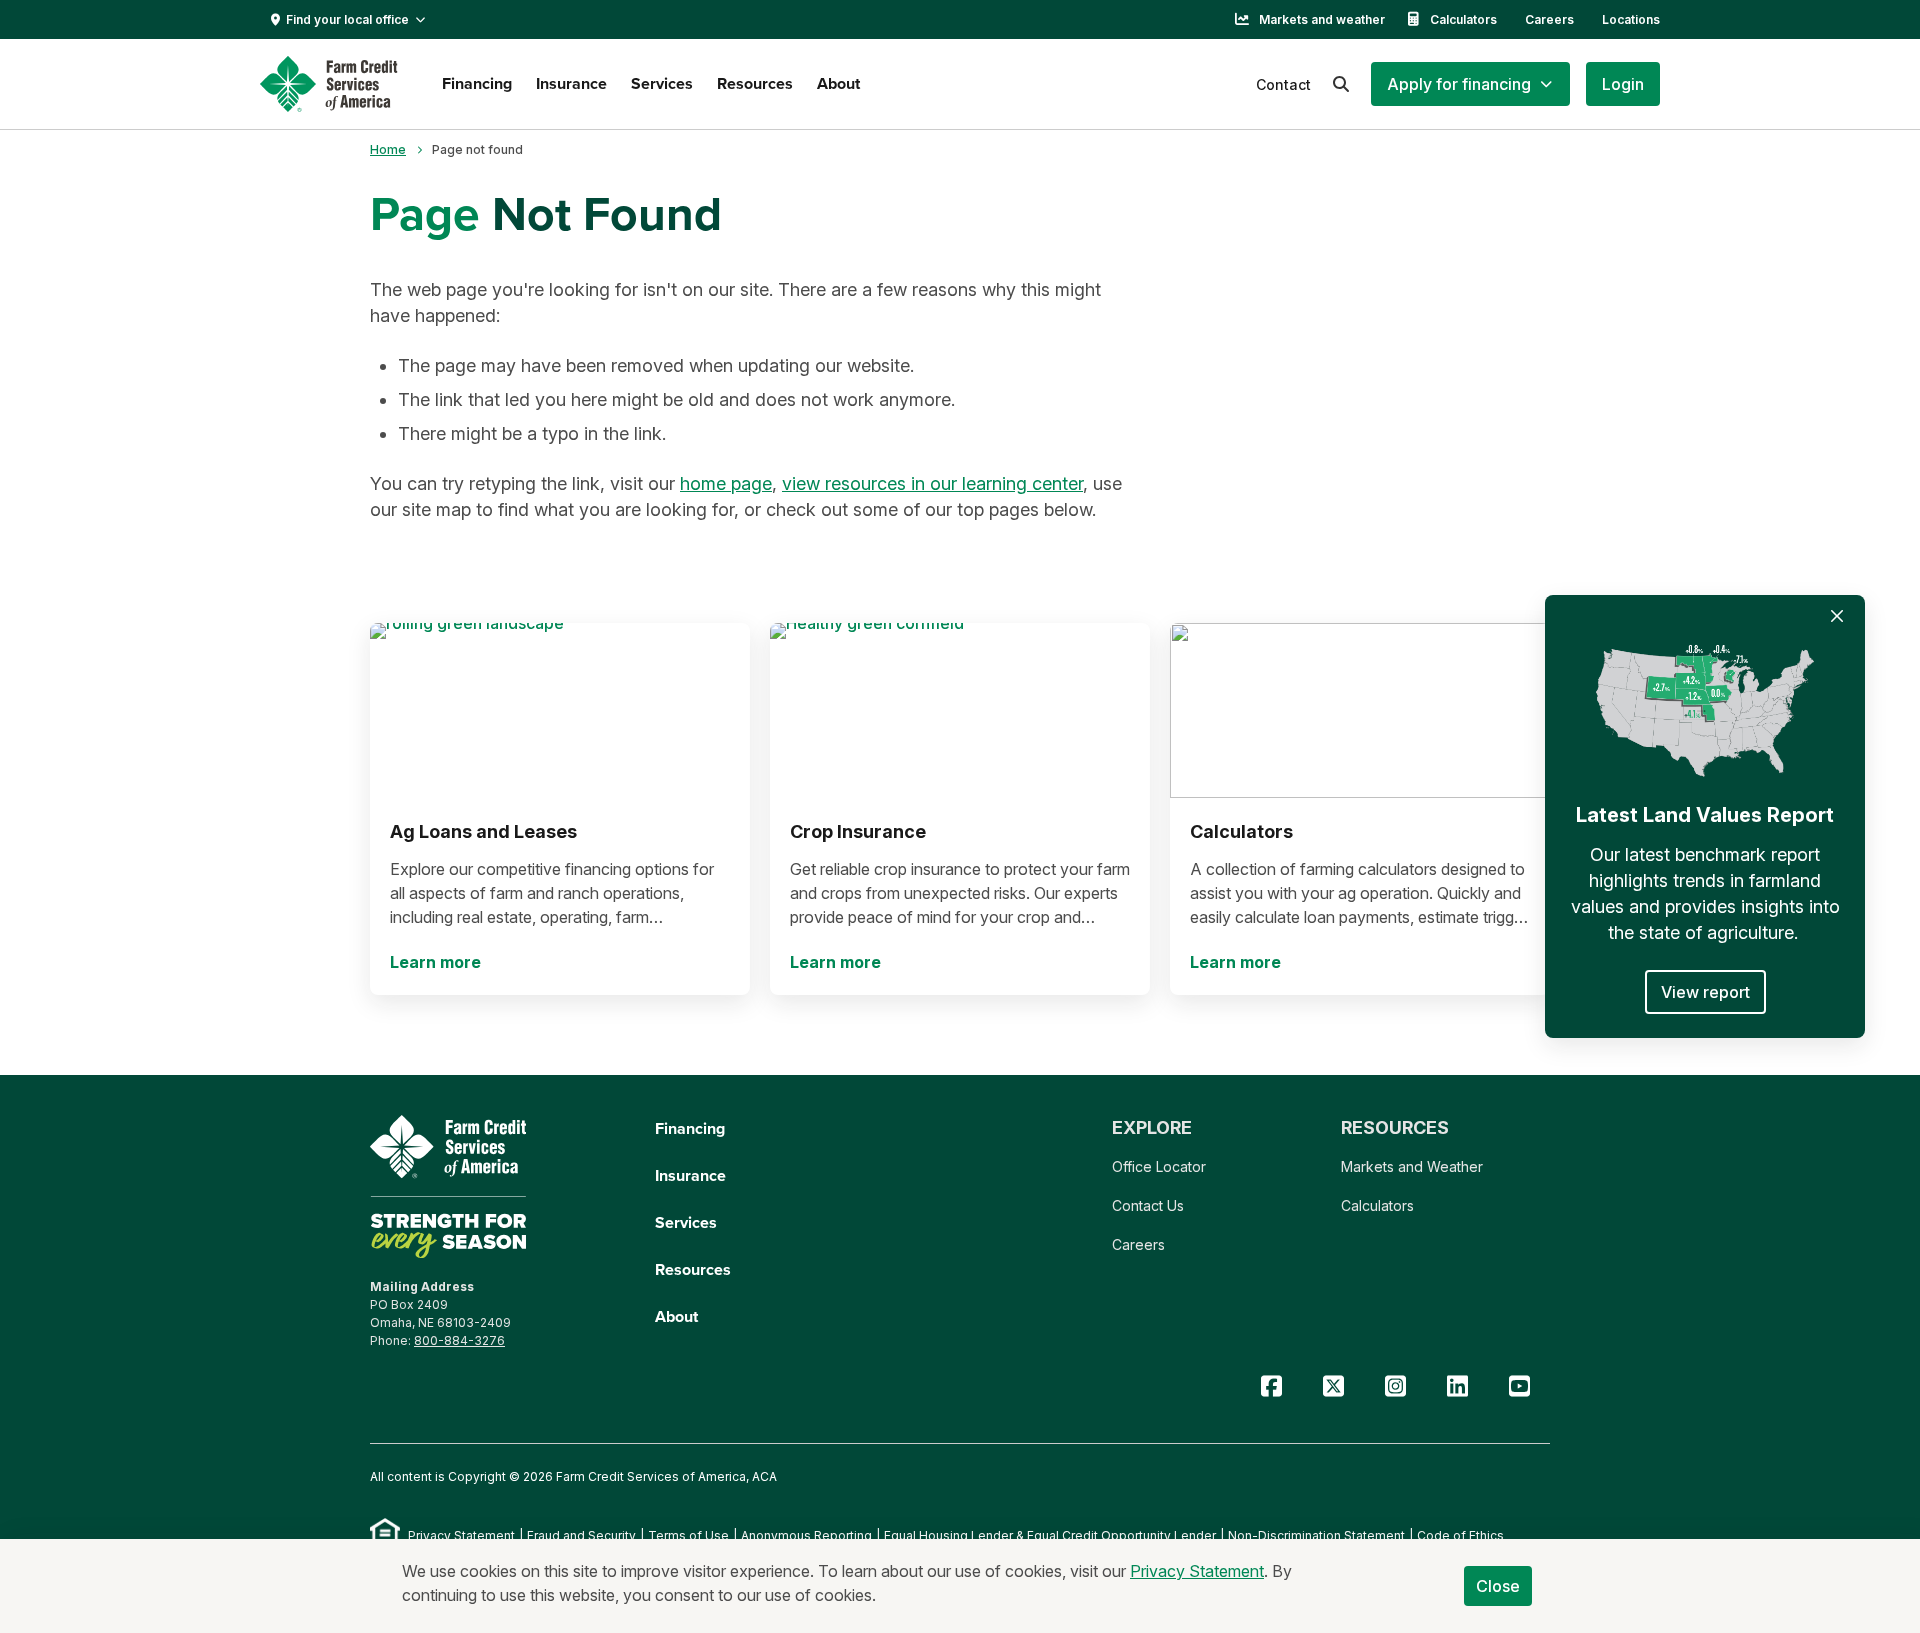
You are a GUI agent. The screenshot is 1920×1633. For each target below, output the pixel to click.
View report (1705, 992)
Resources (755, 83)
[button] (1470, 84)
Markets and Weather (1412, 1166)
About (838, 83)
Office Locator (1159, 1166)
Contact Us (1148, 1205)
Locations (1631, 19)
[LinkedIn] (1457, 1386)
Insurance (571, 83)
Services (662, 83)
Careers (1549, 19)
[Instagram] (1395, 1386)
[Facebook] (1271, 1386)
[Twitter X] (1333, 1386)
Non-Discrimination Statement (1316, 1535)
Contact (1283, 84)
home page (726, 483)
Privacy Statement (461, 1535)
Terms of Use (688, 1535)
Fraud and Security (581, 1535)
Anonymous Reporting (806, 1535)
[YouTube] (1519, 1386)
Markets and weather (1322, 19)
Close (1498, 1586)
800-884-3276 (459, 1340)
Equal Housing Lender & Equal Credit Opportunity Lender (1050, 1535)
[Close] (1837, 616)
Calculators (1463, 19)
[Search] (1341, 84)
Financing (477, 83)
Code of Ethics (1460, 1535)
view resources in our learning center (932, 483)
